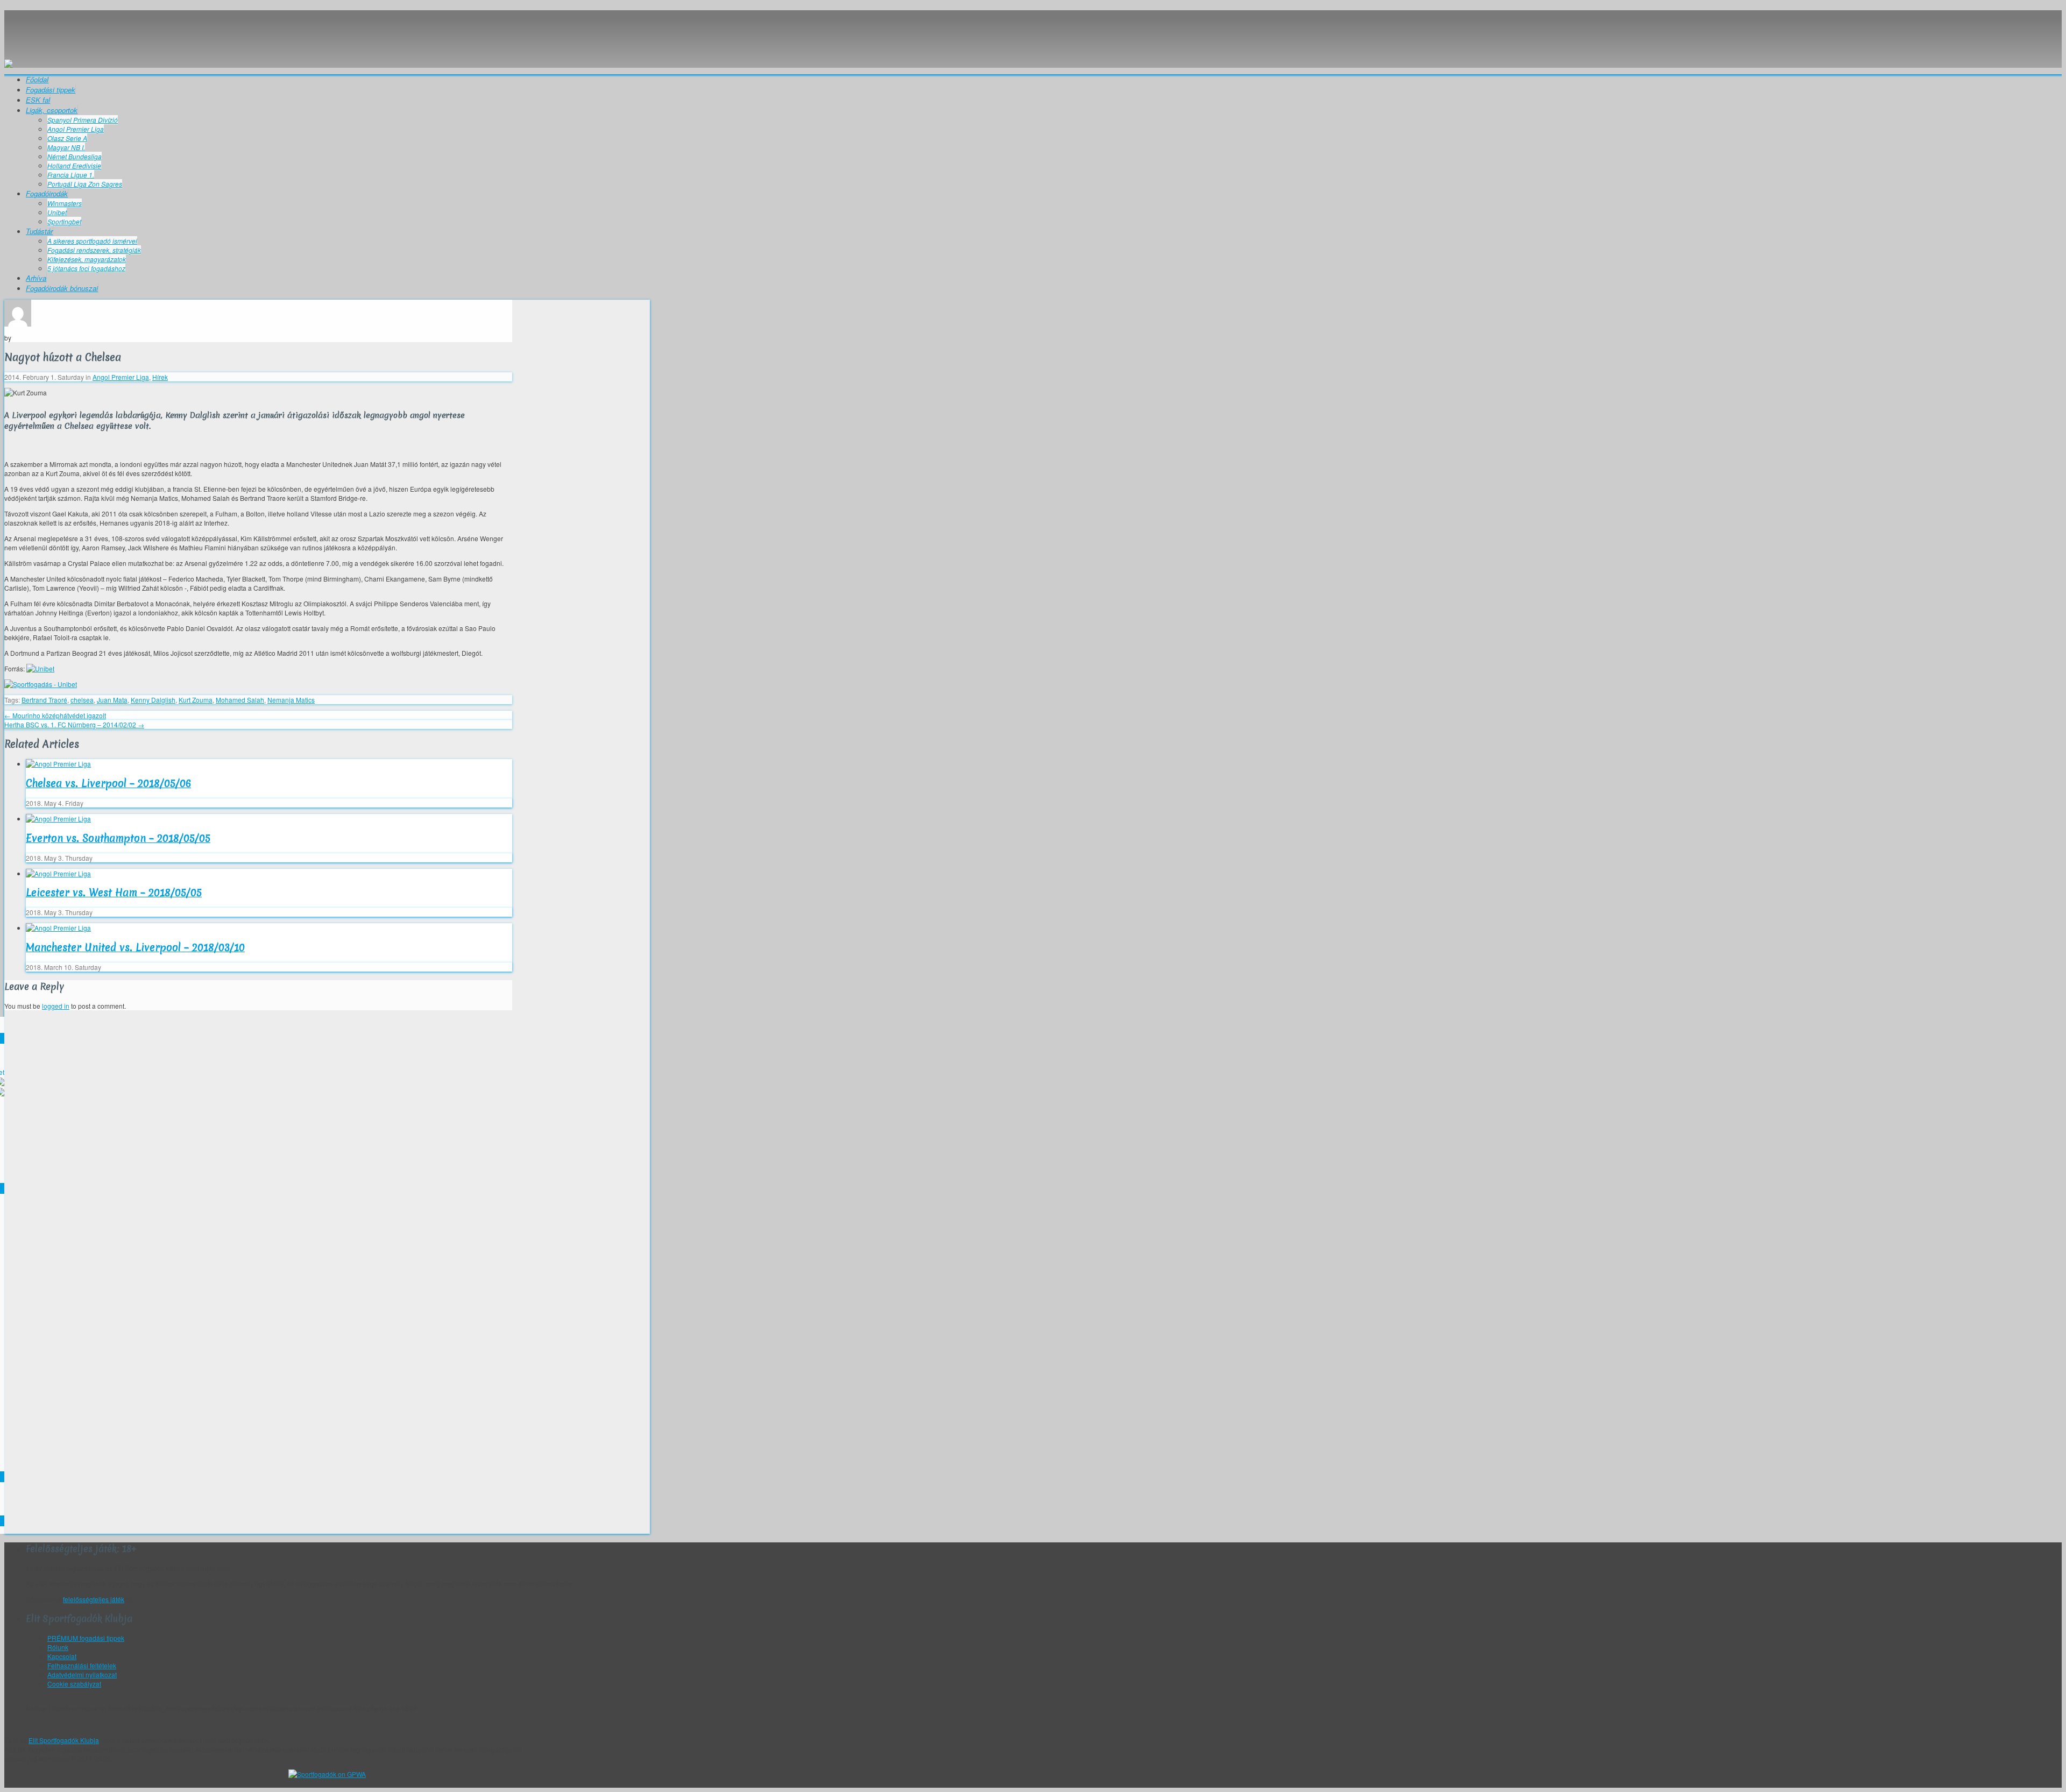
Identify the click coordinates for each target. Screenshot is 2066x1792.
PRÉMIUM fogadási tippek (86, 1638)
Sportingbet (64, 221)
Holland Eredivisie (74, 165)
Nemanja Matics (291, 700)
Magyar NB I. (66, 147)
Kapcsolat (62, 1656)
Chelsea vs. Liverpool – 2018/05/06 (108, 783)
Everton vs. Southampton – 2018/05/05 (118, 838)
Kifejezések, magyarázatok (87, 259)
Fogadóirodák (47, 193)
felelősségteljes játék (94, 1599)
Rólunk (58, 1647)
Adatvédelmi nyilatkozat (82, 1674)
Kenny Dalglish (153, 700)
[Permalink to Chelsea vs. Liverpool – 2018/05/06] (58, 764)
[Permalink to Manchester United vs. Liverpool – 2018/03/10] (58, 928)
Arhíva (36, 278)
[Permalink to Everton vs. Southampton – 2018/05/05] (58, 819)
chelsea (82, 700)
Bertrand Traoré (44, 700)
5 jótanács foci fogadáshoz (86, 268)
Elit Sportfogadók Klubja (327, 30)
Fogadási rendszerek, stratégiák (94, 250)
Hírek (160, 377)
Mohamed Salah (240, 700)
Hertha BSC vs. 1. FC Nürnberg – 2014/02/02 (74, 724)
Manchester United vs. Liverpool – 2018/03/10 (135, 947)
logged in (56, 1006)
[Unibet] (40, 668)
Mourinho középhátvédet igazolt (55, 715)
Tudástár (39, 231)
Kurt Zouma (196, 700)
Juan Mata (112, 700)
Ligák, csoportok (52, 110)
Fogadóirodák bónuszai (62, 288)
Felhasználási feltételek (82, 1665)
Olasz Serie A (67, 138)
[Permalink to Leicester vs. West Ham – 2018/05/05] (58, 873)
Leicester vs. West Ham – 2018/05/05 (114, 893)
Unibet (57, 212)
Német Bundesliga (75, 156)
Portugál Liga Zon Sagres (85, 184)
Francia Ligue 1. (71, 175)
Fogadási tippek (51, 90)
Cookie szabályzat (74, 1684)
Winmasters (65, 203)
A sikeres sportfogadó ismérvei (92, 241)
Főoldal (37, 79)
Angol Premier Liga (76, 129)
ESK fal (38, 100)
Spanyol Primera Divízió (83, 120)
